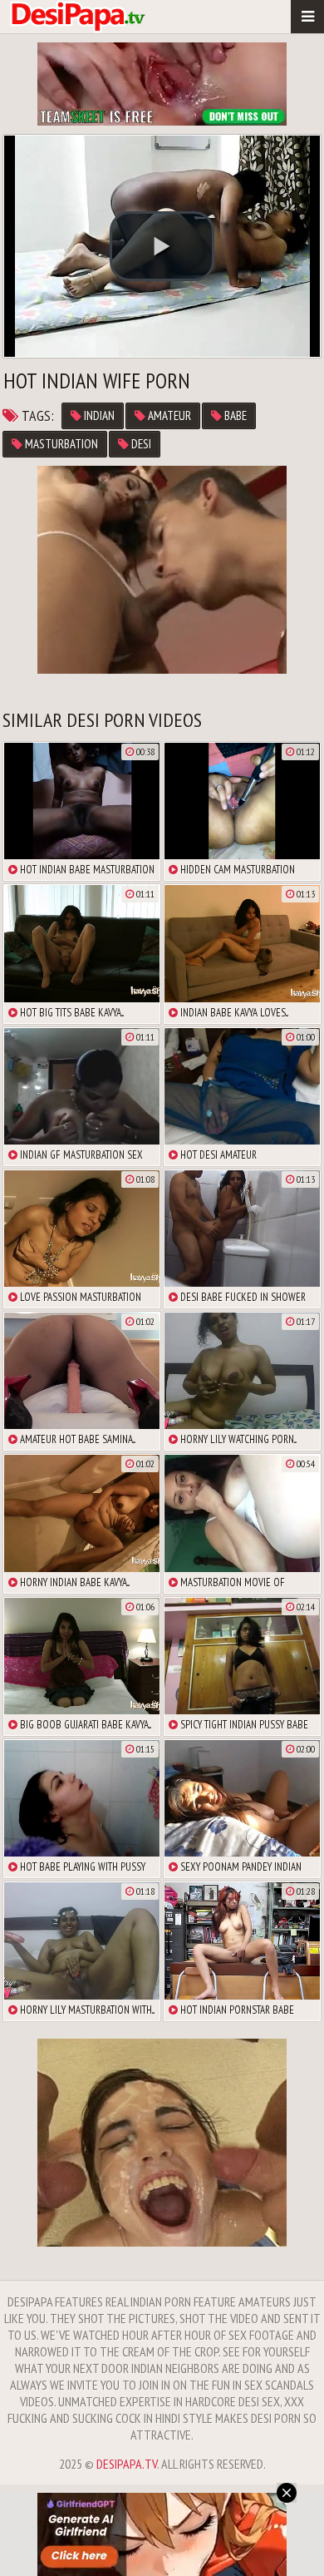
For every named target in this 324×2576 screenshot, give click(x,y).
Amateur (168, 415)
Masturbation (60, 444)
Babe (234, 415)
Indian (98, 415)
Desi (140, 444)
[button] (162, 246)
